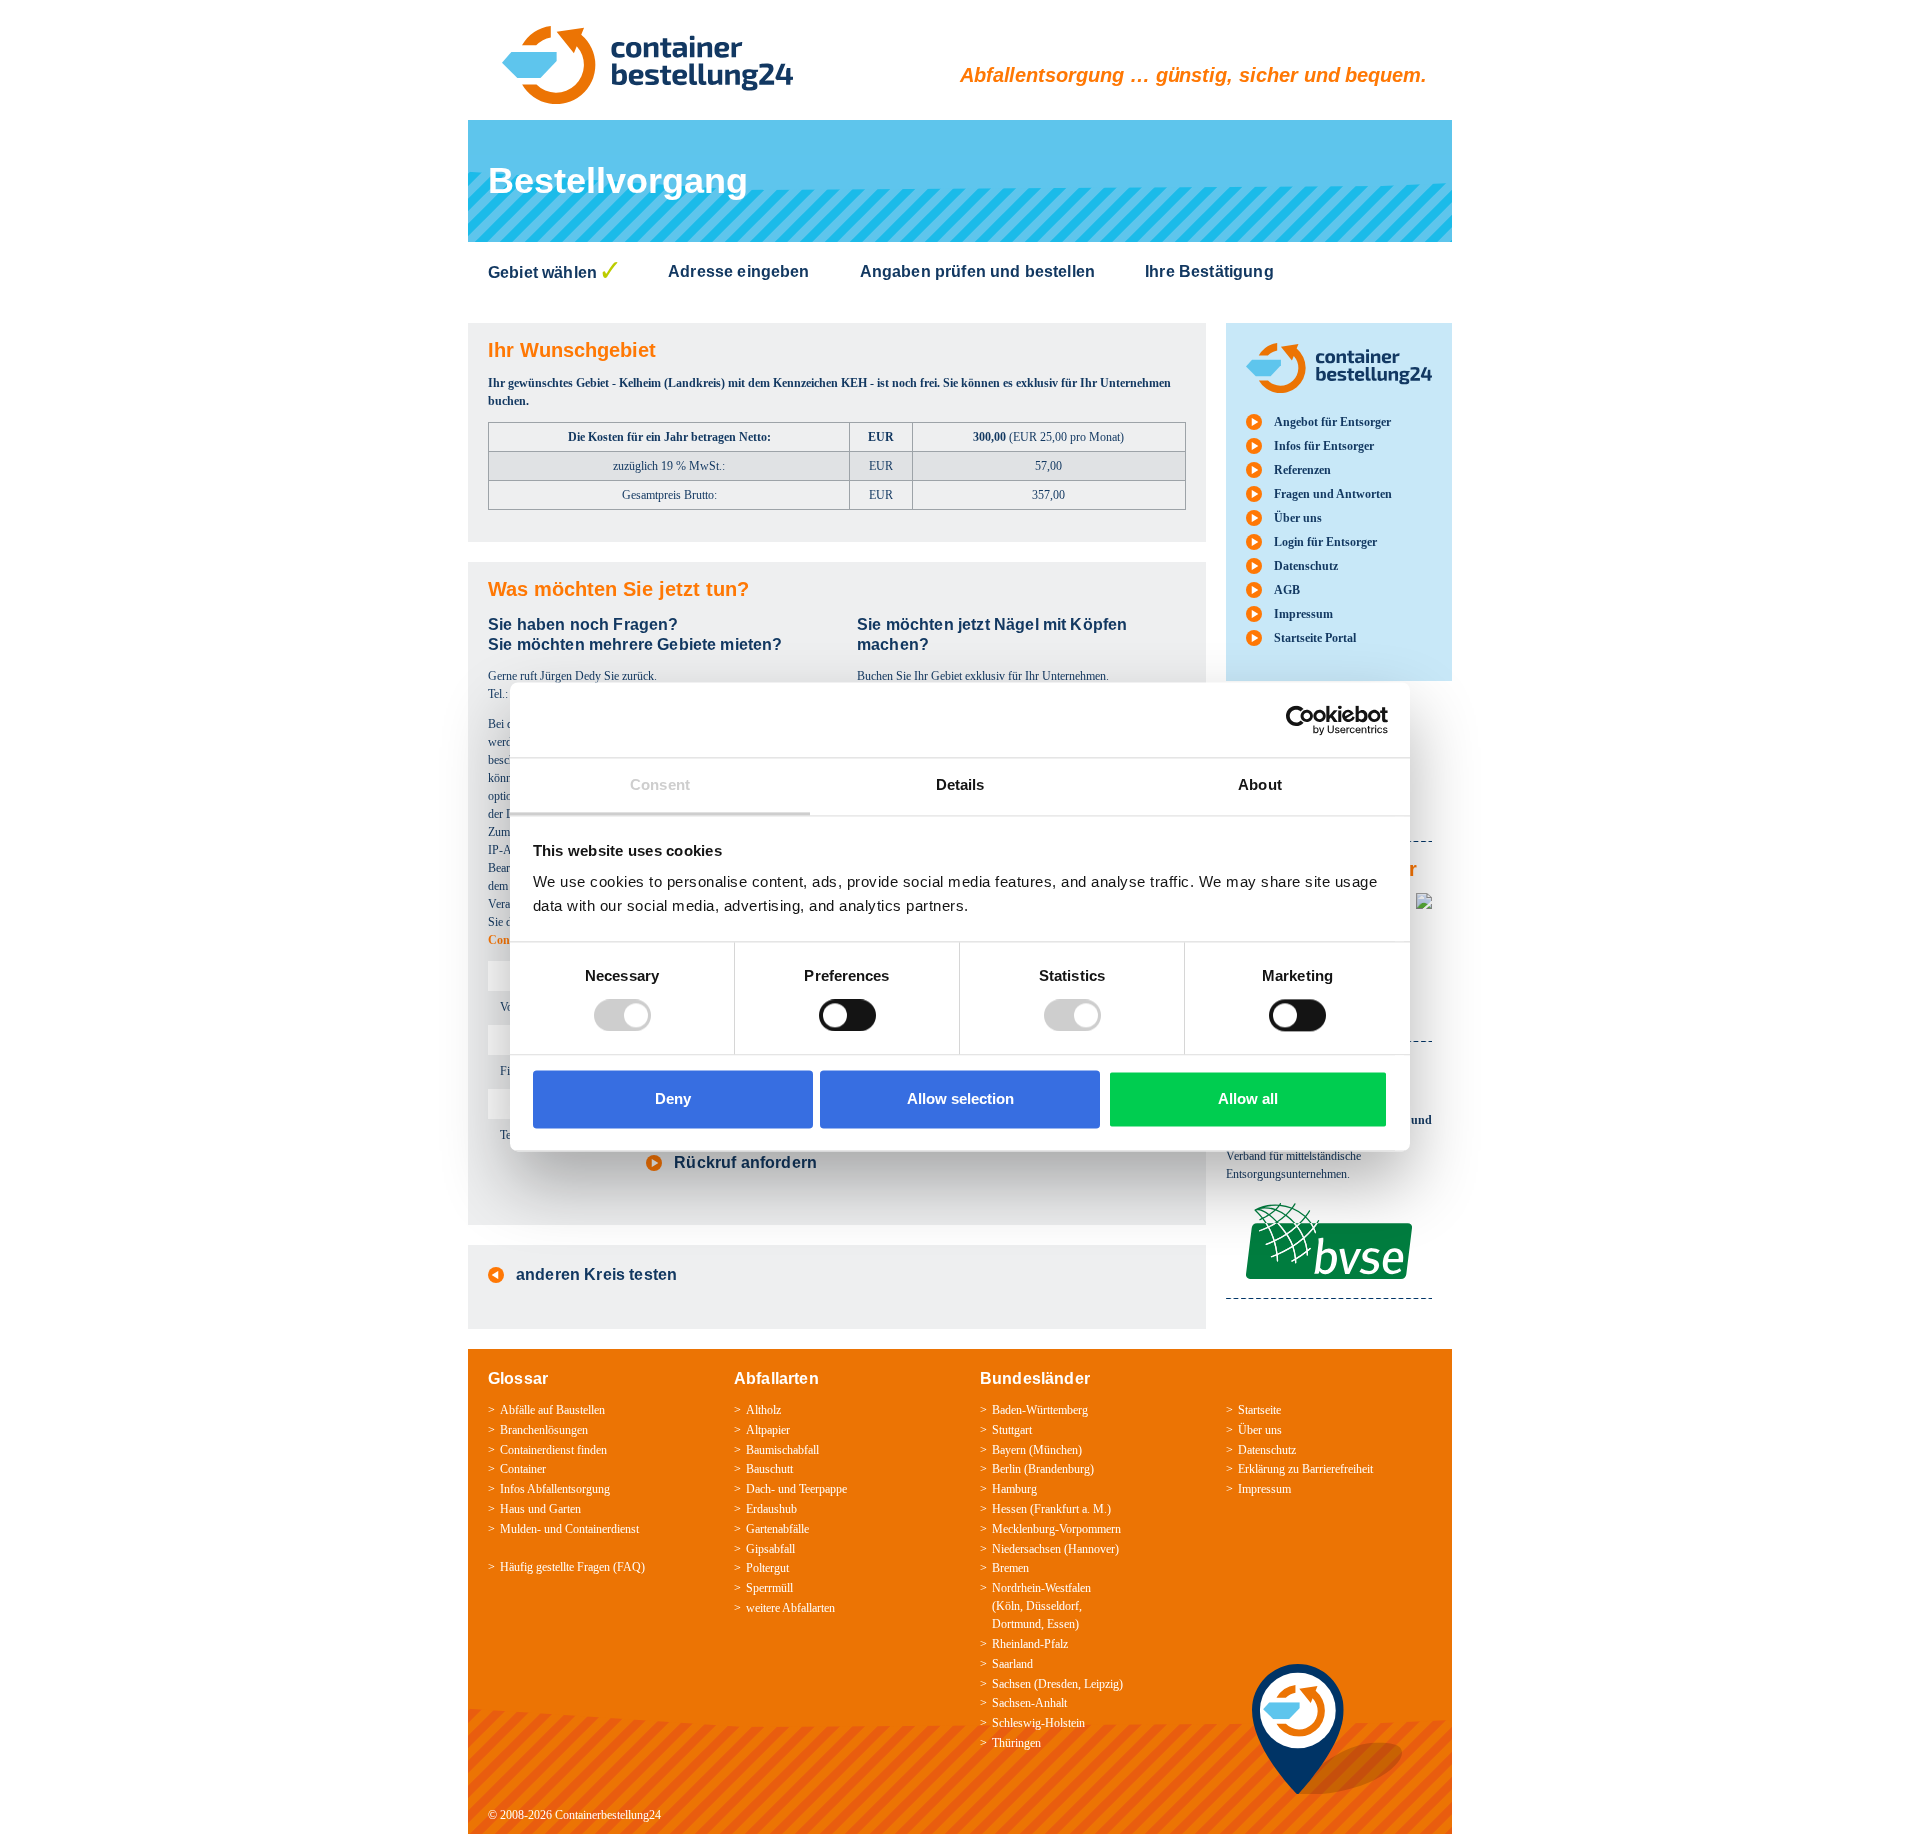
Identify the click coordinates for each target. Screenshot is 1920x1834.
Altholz (763, 1410)
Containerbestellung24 (608, 1815)
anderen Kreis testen (596, 1274)
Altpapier (768, 1430)
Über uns (1298, 518)
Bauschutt (769, 1469)
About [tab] (1260, 784)
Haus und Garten (540, 1509)
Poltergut (767, 1568)
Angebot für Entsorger (1332, 422)
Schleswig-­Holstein (1038, 1723)
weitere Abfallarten (790, 1608)
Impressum (1303, 614)
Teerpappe (823, 1489)
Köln (1008, 1606)
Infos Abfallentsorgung (555, 1489)
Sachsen (1011, 1684)
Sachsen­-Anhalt (1029, 1703)
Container (523, 1469)
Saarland (1012, 1664)
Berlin (1006, 1469)
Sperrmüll (769, 1588)
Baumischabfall (782, 1450)
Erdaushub (771, 1509)
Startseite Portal (1315, 638)
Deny (673, 1098)
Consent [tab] (660, 784)
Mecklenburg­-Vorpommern (1056, 1529)
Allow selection (960, 1098)
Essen (1061, 1624)
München (1055, 1450)
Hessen (1009, 1509)
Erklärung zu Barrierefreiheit (1305, 1469)
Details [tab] (960, 784)
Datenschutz (1306, 566)
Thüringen (1016, 1743)
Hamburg (1014, 1489)
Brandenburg (1059, 1469)
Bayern (1009, 1450)
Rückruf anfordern (745, 1162)
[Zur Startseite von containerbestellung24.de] (647, 65)
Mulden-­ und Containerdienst (569, 1529)
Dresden (1058, 1684)
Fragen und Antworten (1333, 494)
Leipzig (1101, 1684)
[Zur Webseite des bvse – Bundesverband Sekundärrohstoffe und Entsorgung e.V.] (1329, 1212)
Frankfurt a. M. (1070, 1509)
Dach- (760, 1489)
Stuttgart (1012, 1430)
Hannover (1091, 1549)
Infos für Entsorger (1324, 446)
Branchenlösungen (544, 1430)
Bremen (1010, 1568)
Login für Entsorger (1325, 542)
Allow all (1248, 1098)
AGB (1287, 590)
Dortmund (1016, 1624)
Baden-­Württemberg (1040, 1410)
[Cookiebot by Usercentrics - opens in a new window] (1300, 720)
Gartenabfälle (777, 1529)
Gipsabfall (770, 1549)
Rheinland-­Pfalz (1030, 1644)
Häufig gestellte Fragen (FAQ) (572, 1567)
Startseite (1259, 1410)
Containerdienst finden (553, 1450)
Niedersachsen (1026, 1549)
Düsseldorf (1052, 1606)
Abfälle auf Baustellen (552, 1410)
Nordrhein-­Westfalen (1041, 1588)
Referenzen (1302, 470)
